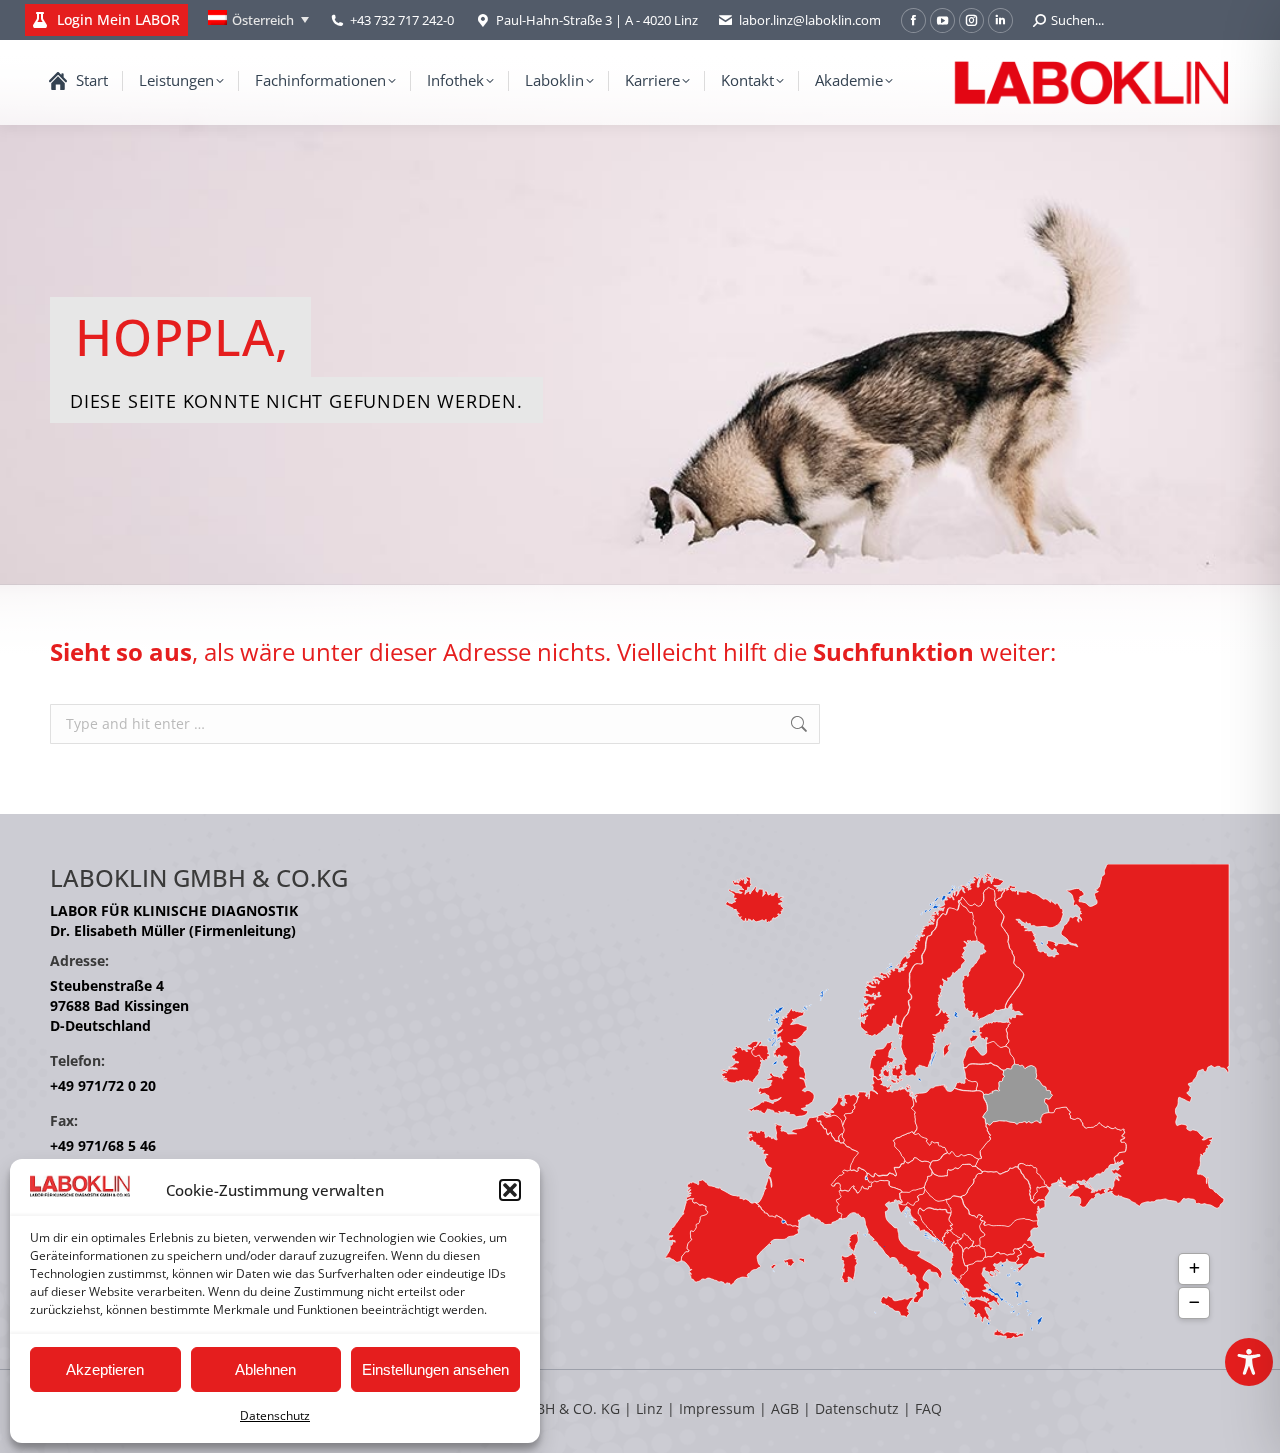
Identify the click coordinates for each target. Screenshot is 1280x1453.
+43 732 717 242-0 (402, 20)
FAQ (928, 1408)
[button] (510, 1190)
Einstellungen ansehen (435, 1369)
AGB (787, 1408)
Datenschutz (275, 1415)
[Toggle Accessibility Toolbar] (1249, 1362)
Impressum (717, 1408)
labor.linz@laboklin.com (810, 20)
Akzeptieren (105, 1369)
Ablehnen (265, 1369)
